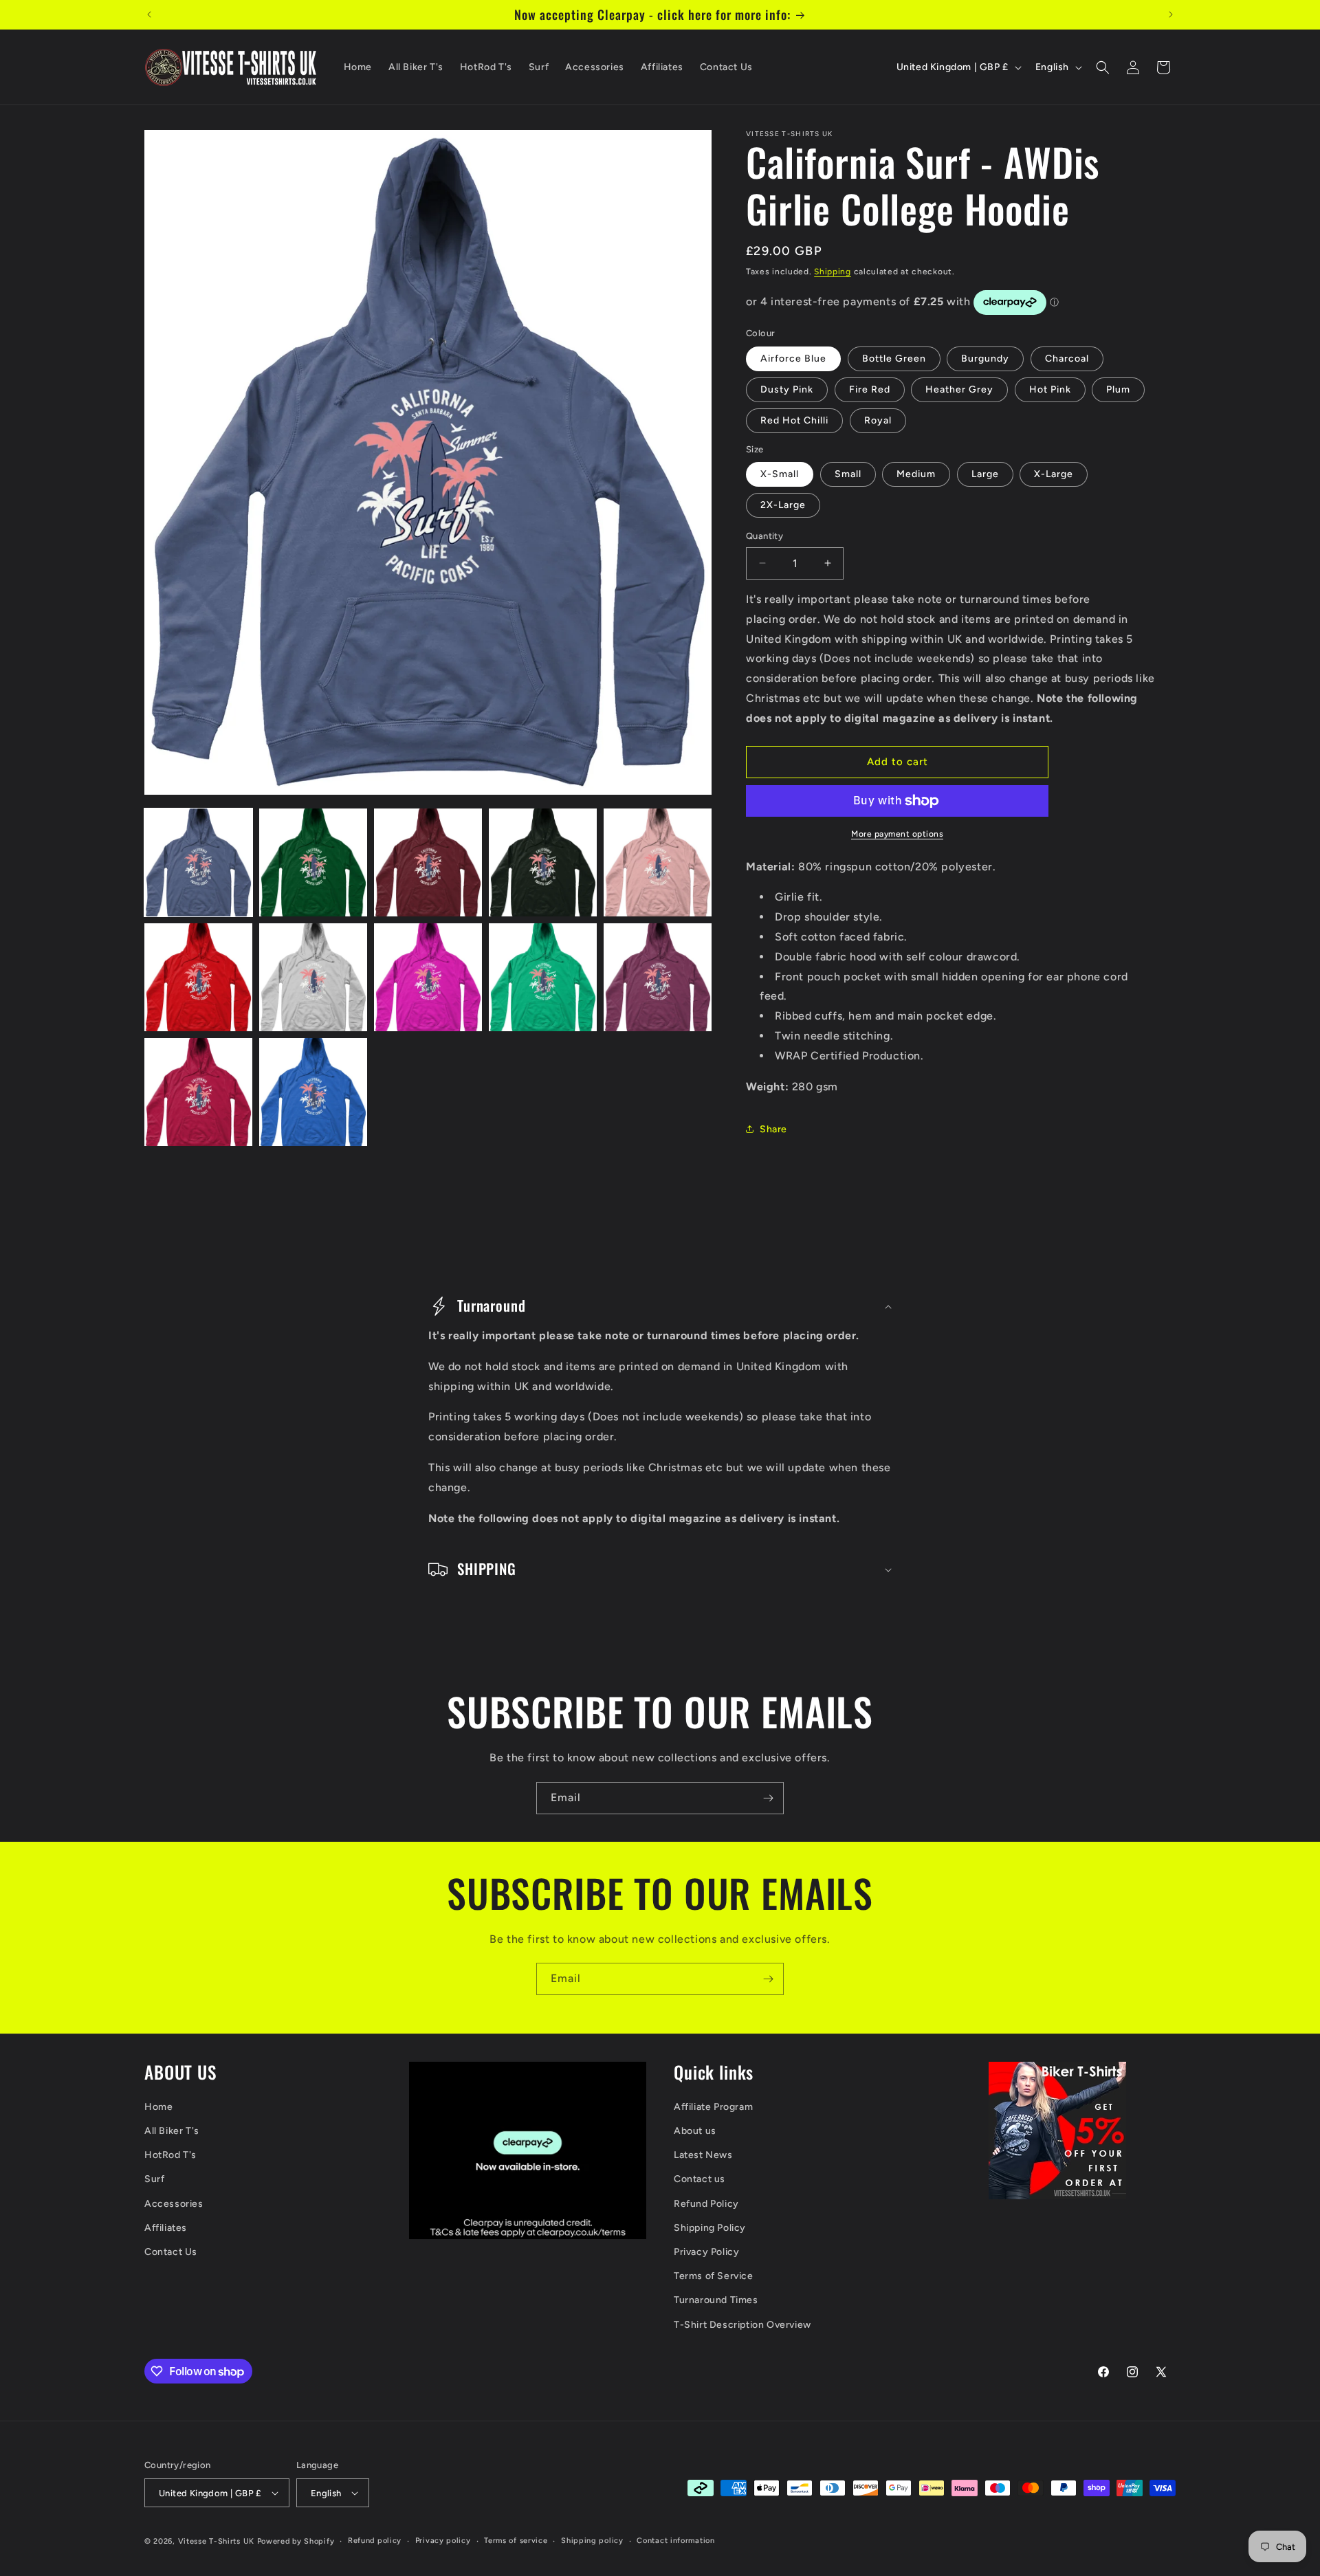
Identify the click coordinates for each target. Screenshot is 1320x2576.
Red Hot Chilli (794, 420)
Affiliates (166, 2228)
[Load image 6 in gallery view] (198, 977)
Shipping (833, 272)
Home (158, 2107)
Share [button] (773, 1129)
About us (695, 2131)
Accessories (174, 2204)
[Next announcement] (1171, 14)
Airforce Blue (793, 359)
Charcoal (1067, 359)
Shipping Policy (710, 2228)
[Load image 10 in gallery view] (658, 977)
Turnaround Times (716, 2300)
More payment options (897, 834)
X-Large (1054, 474)
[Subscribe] (768, 1798)
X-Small (780, 474)
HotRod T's (170, 2155)
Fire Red (870, 389)
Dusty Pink (787, 389)
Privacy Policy (706, 2252)
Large (985, 474)
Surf (154, 2180)
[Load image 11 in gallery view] (198, 1092)
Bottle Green (894, 359)
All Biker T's (172, 2131)
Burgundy (985, 359)
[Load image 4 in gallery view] (543, 862)
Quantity (764, 536)
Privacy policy (443, 2541)
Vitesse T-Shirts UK (216, 2541)
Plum (1118, 389)
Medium (916, 474)
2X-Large (783, 505)
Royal (878, 420)
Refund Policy (706, 2204)
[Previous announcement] (149, 14)
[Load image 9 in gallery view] (543, 977)
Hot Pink (1050, 389)
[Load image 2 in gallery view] (313, 862)
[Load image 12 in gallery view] (313, 1092)
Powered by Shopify (296, 2541)
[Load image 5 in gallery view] (658, 862)
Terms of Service (714, 2276)
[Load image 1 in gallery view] (198, 862)
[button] (1103, 67)
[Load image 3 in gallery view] (428, 862)
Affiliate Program (713, 2107)
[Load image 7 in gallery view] (313, 977)
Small (848, 474)
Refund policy (375, 2541)
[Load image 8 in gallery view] (428, 977)
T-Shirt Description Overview (742, 2325)
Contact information (675, 2541)
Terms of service (516, 2541)
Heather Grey (959, 389)
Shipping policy (592, 2541)
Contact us (700, 2180)
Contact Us (171, 2252)
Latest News (703, 2155)
